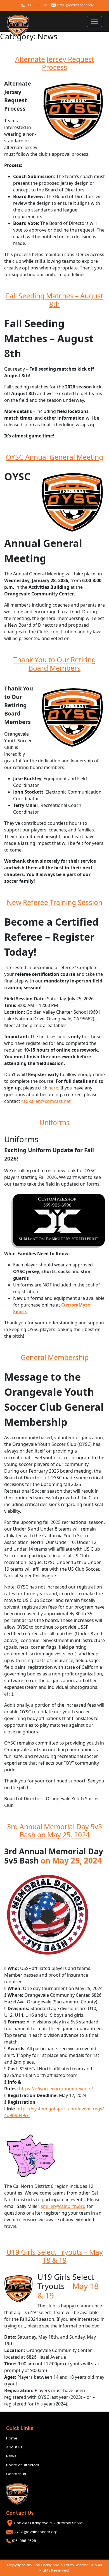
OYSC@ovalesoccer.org (75, 5)
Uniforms (54, 1122)
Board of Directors (23, 2465)
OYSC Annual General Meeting (54, 457)
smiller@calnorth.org (63, 2206)
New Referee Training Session (54, 902)
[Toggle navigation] (94, 21)
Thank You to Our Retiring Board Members (54, 664)
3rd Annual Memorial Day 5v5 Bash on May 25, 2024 (54, 1831)
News (11, 2456)
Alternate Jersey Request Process (55, 63)
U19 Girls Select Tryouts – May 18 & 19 (55, 2256)
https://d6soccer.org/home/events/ (56, 2089)
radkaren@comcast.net (46, 1101)
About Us (14, 2447)
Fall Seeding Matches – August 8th (54, 300)
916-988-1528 (36, 5)
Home (12, 2438)
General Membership (55, 1357)
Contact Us (16, 2474)
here (53, 1088)
